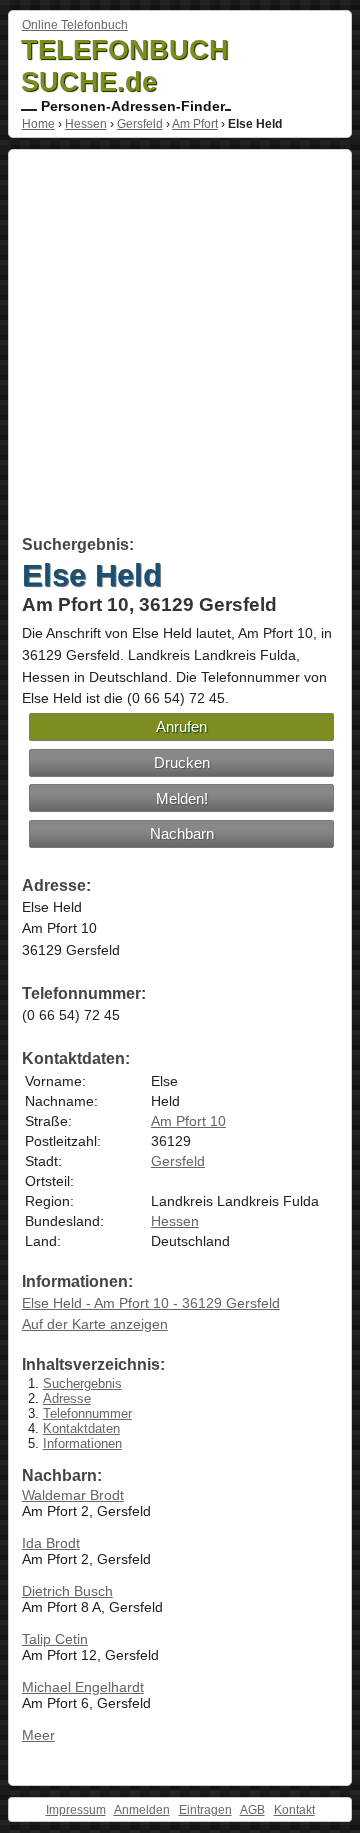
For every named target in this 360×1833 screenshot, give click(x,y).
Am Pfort (195, 124)
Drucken (182, 762)
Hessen (86, 124)
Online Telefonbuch (75, 25)
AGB (252, 1810)
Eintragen (205, 1810)
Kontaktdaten (81, 1428)
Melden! (182, 798)
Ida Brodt (51, 1543)
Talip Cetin (55, 1639)
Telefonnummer (87, 1413)
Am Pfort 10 (188, 1121)
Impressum (76, 1810)
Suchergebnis (82, 1383)
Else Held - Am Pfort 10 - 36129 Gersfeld (151, 1303)
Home (38, 124)
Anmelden (142, 1810)
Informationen (82, 1443)
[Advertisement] (180, 346)
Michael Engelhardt (83, 1687)
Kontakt (294, 1810)
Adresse (67, 1398)
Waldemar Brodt (73, 1495)
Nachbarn (182, 833)
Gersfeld (140, 124)
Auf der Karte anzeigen (95, 1324)
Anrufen (181, 726)
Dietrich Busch (67, 1591)
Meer (38, 1735)
